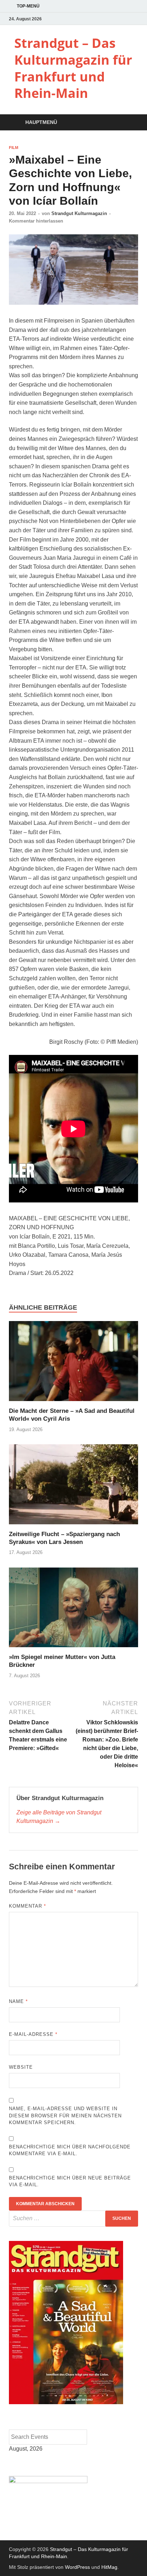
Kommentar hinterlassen (36, 221)
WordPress (77, 2567)
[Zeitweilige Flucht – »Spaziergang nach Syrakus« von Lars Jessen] (73, 1487)
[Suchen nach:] (73, 2219)
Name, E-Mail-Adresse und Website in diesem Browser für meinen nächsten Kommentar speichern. (65, 2116)
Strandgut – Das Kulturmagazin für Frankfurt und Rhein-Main (73, 68)
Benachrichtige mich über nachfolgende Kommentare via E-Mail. (70, 2150)
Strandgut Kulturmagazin (79, 213)
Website (21, 2067)
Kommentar (27, 1906)
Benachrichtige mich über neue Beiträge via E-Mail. (70, 2181)
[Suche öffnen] (129, 123)
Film (14, 148)
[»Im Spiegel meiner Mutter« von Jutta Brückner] (73, 1610)
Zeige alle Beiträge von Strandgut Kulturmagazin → (59, 1817)
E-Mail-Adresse (33, 2034)
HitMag (109, 2567)
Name (18, 2001)
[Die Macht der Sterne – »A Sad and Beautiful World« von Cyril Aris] (73, 1364)
